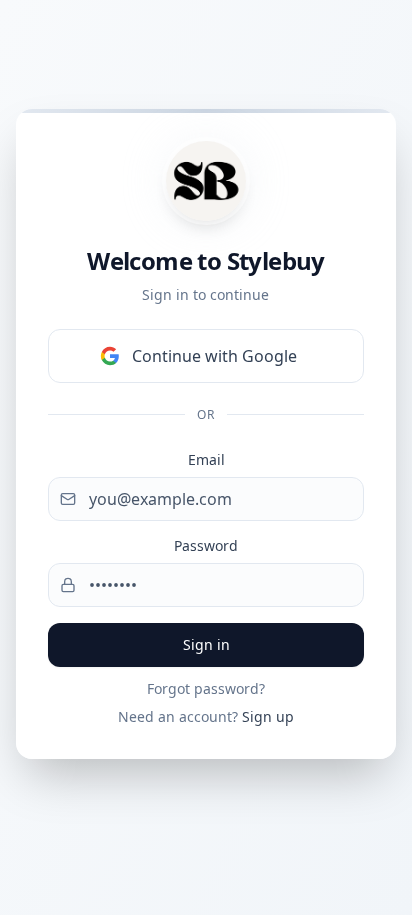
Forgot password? (206, 688)
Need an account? (206, 716)
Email (206, 459)
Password (206, 545)
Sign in (206, 644)
